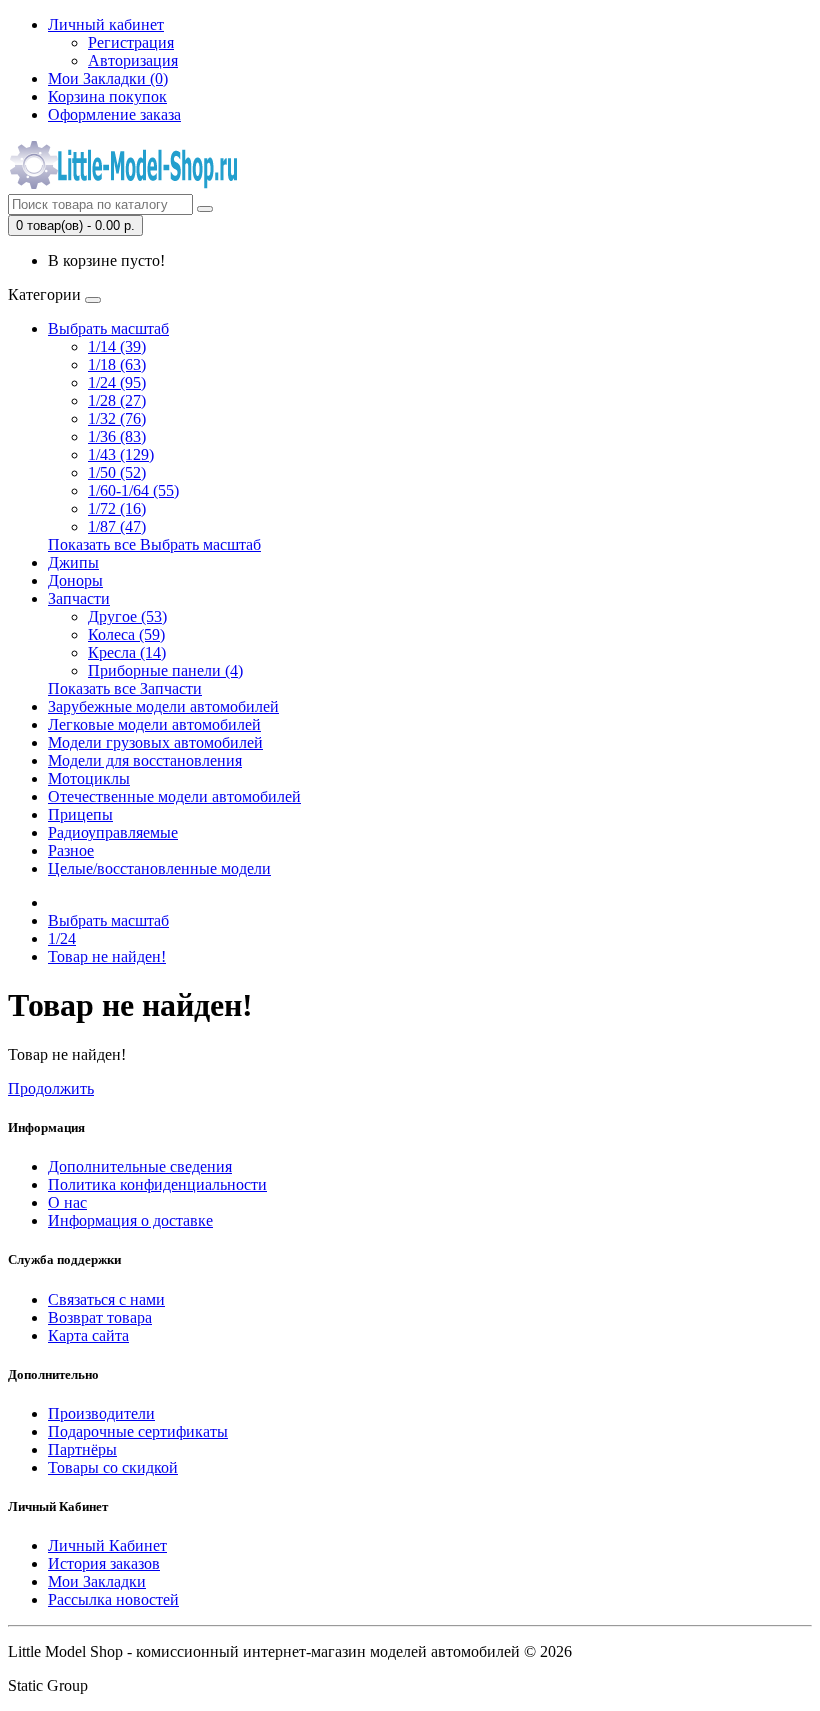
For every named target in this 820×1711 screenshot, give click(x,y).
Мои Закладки (97, 1581)
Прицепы (80, 814)
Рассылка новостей (113, 1599)
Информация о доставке (130, 1220)
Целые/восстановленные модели (159, 868)
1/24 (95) (117, 382)
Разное (71, 850)
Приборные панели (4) (165, 670)
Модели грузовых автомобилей (155, 742)
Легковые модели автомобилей (154, 724)
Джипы (73, 562)
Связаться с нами (106, 1299)
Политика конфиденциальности (157, 1184)
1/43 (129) (121, 454)
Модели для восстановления (145, 760)
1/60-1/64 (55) (133, 490)
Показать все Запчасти (125, 688)
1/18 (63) (117, 364)
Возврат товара (100, 1317)
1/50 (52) (117, 472)
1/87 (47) (117, 526)
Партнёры (82, 1449)
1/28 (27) (117, 400)
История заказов (104, 1563)
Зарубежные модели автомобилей (163, 706)
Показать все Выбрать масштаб (154, 544)
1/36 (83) (117, 436)
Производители (101, 1413)
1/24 (62, 938)
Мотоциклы (89, 778)
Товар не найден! (107, 956)
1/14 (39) (117, 346)
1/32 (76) (117, 418)
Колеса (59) (126, 634)
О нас (67, 1202)
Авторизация (133, 60)
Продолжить (51, 1088)
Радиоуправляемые (113, 832)
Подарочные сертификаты (138, 1431)
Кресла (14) (127, 652)
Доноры (75, 580)
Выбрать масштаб (108, 328)
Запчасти (79, 598)
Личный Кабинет (107, 1545)
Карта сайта (88, 1335)
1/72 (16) (117, 508)
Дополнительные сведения (140, 1166)
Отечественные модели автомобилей (174, 796)
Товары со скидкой (113, 1467)
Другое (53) (127, 616)
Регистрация (131, 42)
